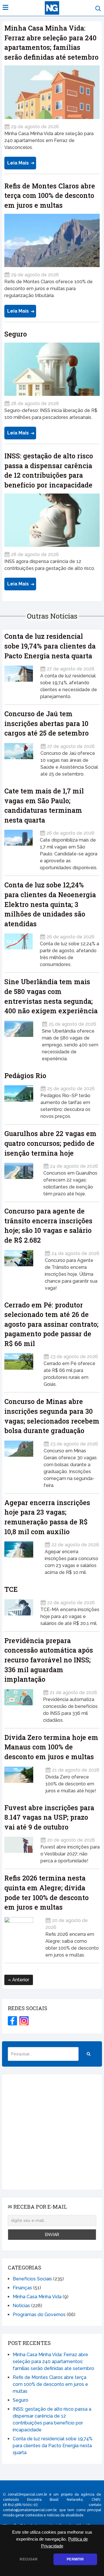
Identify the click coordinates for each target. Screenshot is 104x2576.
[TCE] (19, 1611)
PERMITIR (75, 2559)
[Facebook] (12, 2021)
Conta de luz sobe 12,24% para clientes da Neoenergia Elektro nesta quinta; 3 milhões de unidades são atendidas (50, 904)
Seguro (16, 334)
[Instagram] (24, 2021)
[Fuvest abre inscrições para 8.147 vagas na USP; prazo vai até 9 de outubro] (19, 1848)
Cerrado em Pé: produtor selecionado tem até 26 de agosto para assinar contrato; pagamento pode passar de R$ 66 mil (51, 1324)
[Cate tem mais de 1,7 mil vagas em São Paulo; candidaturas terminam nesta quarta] (18, 848)
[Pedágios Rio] (19, 1100)
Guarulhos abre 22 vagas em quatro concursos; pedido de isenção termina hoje (50, 1143)
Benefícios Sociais (32, 2279)
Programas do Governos (39, 2315)
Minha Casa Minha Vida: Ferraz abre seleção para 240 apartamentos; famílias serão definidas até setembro (53, 2362)
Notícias (21, 2306)
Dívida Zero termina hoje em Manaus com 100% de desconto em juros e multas (51, 1747)
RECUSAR (29, 2559)
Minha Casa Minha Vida (37, 2297)
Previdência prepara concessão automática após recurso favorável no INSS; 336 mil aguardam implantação (49, 1660)
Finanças (22, 2288)
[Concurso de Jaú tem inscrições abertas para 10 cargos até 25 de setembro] (19, 758)
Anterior (20, 1980)
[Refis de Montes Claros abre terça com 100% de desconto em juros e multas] (52, 241)
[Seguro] (52, 369)
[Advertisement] (52, 2132)
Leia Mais (18, 163)
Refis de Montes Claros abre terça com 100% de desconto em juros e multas (50, 195)
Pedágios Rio (25, 1076)
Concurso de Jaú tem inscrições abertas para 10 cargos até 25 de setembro (47, 723)
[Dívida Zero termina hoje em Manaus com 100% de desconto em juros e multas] (21, 1778)
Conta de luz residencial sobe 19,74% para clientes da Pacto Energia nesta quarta (50, 646)
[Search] (89, 2054)
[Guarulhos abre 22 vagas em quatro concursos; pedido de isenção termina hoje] (20, 1178)
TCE (11, 1589)
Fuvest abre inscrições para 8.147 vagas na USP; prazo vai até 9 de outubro (49, 1817)
